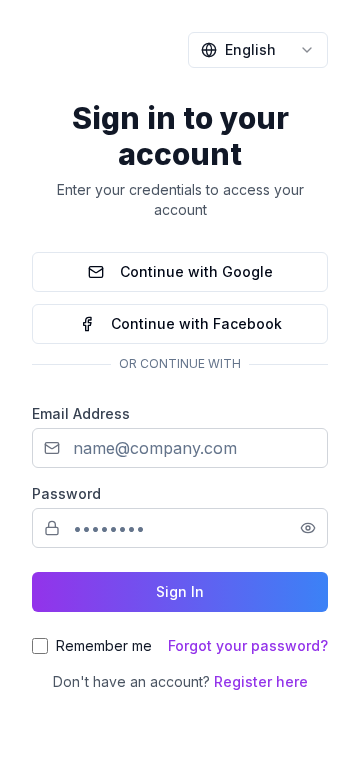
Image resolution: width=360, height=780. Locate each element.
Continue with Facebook (196, 323)
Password (66, 493)
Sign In (180, 591)
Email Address (81, 413)
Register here (261, 681)
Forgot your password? (248, 645)
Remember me (104, 645)
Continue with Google (196, 271)
